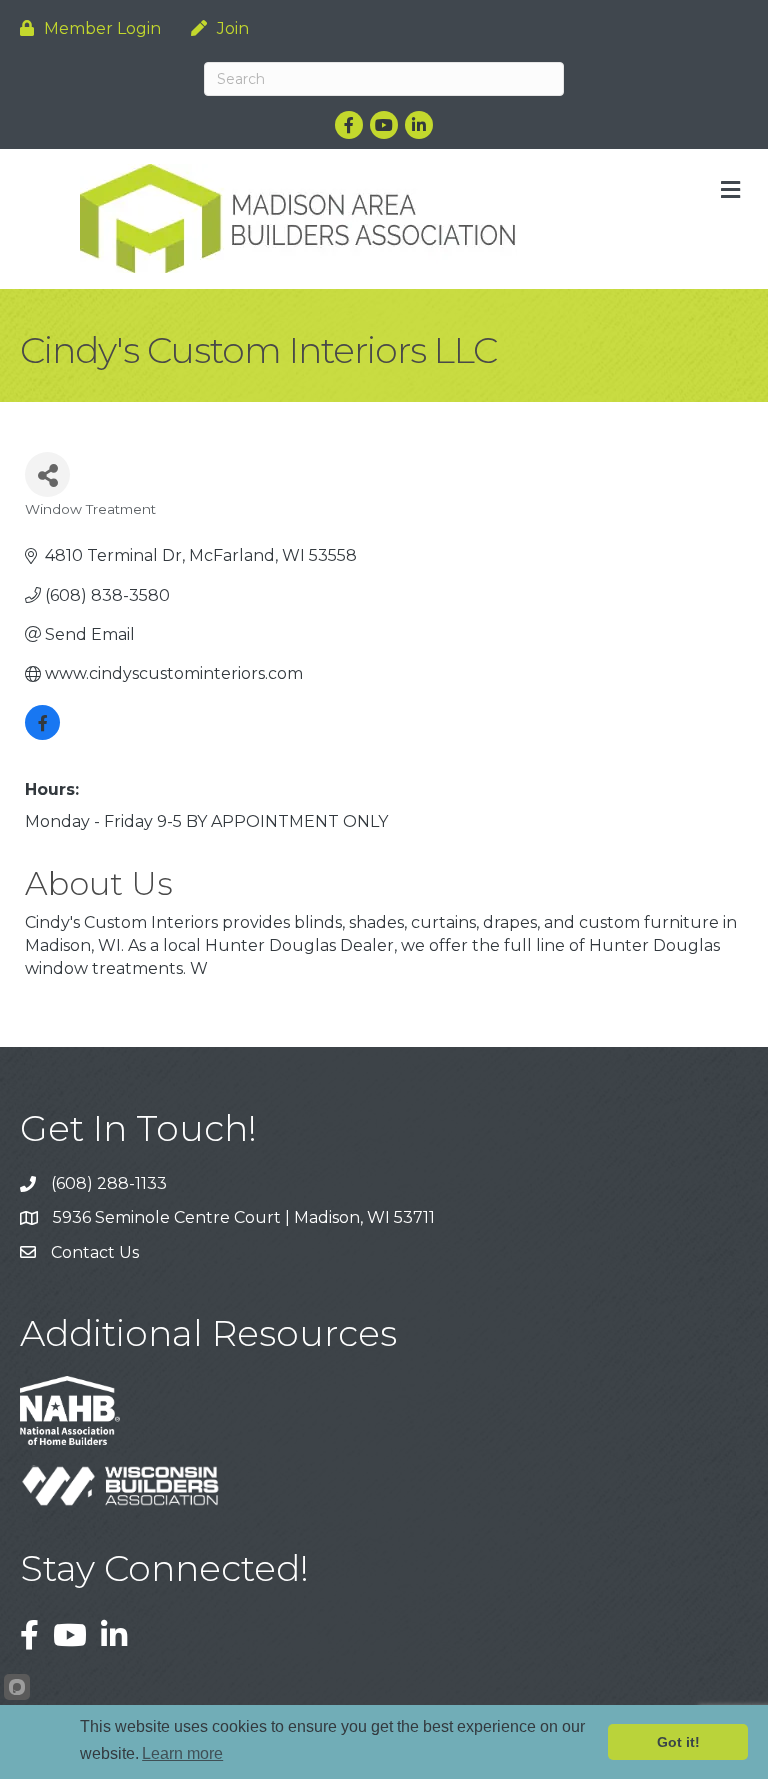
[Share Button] (47, 474)
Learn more (182, 1753)
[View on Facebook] (42, 734)
